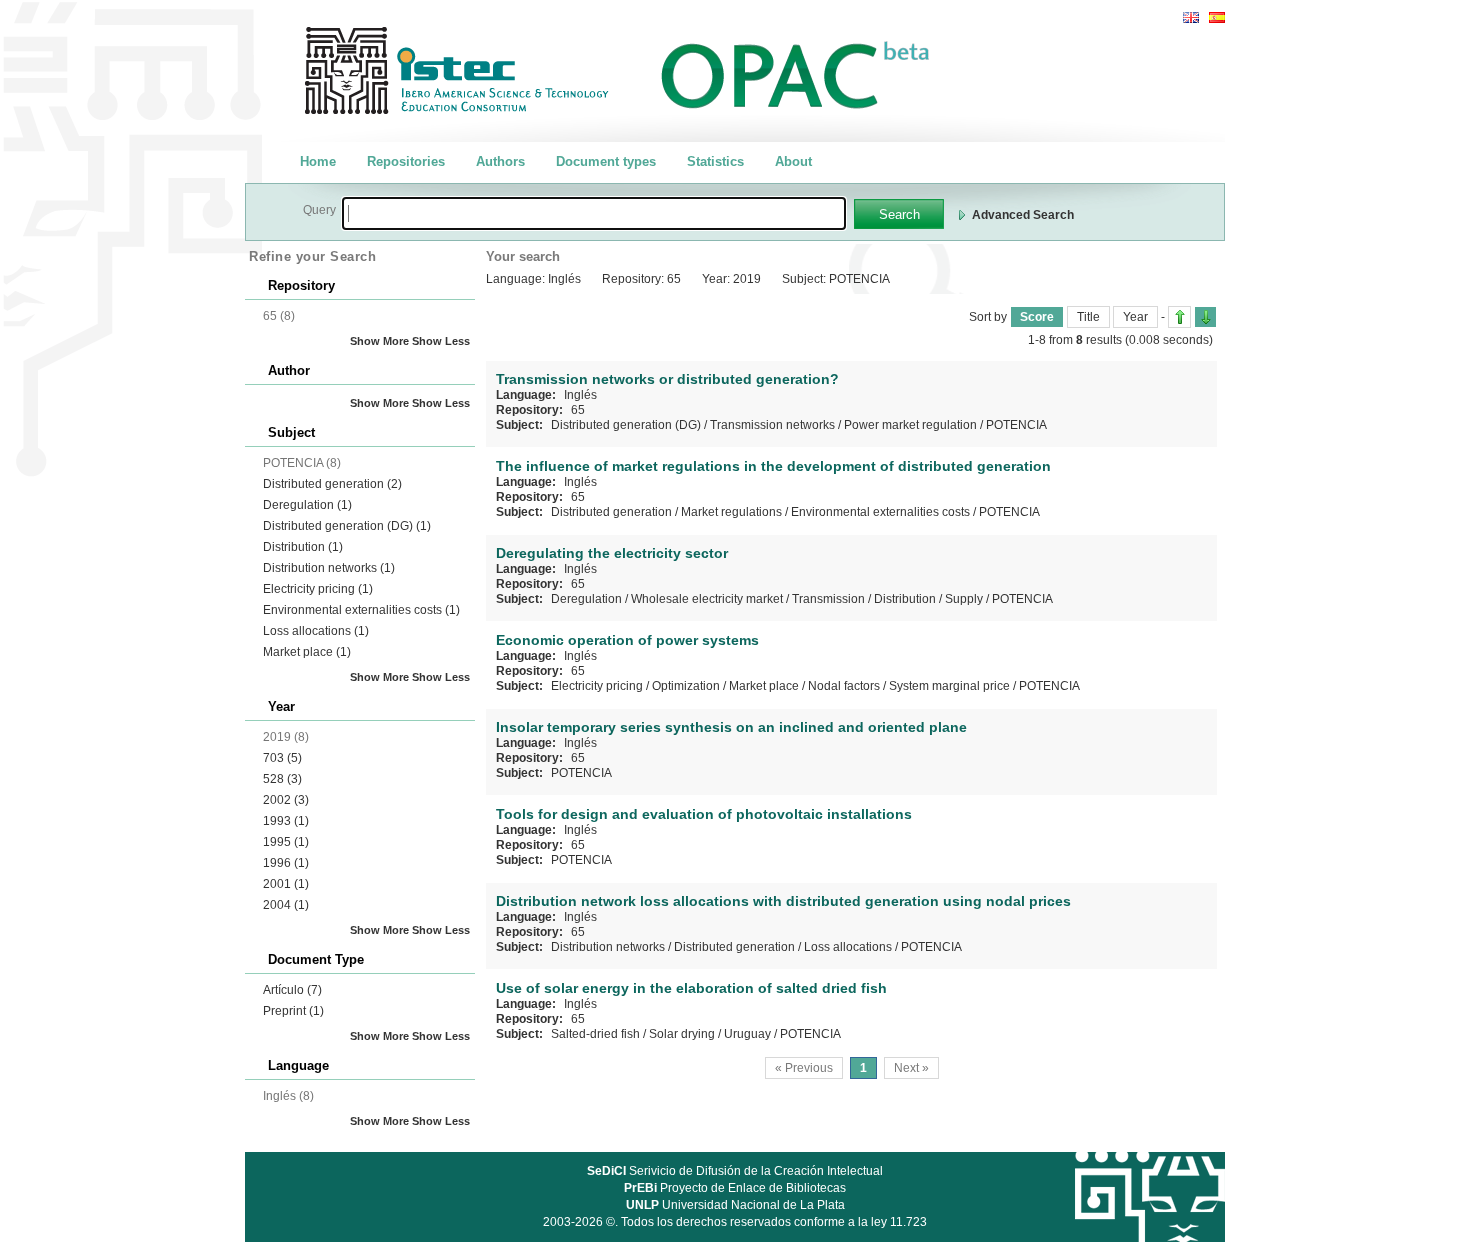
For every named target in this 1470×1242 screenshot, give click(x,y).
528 (282, 779)
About (793, 161)
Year (1135, 317)
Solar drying (682, 1034)
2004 (286, 905)
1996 (286, 863)
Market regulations (731, 512)
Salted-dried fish (595, 1034)
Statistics (715, 161)
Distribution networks (329, 568)
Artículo (292, 990)
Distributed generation (332, 484)
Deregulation (307, 505)
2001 (286, 884)
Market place (307, 652)
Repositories (406, 161)
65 (578, 410)
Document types (606, 161)
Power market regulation (910, 425)
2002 (286, 800)
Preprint (293, 1011)
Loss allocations (316, 631)
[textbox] (594, 213)
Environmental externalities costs (361, 610)
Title (1088, 317)
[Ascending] (1179, 317)
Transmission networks (772, 425)
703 (282, 758)
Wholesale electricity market (707, 599)
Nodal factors (844, 686)
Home (318, 161)
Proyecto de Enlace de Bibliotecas (735, 1188)
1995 (286, 842)
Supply (964, 599)
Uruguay (747, 1034)
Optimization (686, 686)
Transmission (828, 599)
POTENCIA (1016, 425)
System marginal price (949, 686)
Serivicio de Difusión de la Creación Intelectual (735, 1171)
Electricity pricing (318, 589)
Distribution (303, 547)
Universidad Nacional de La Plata (735, 1205)
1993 (286, 821)
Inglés (580, 395)
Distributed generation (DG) (347, 526)
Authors (500, 161)
